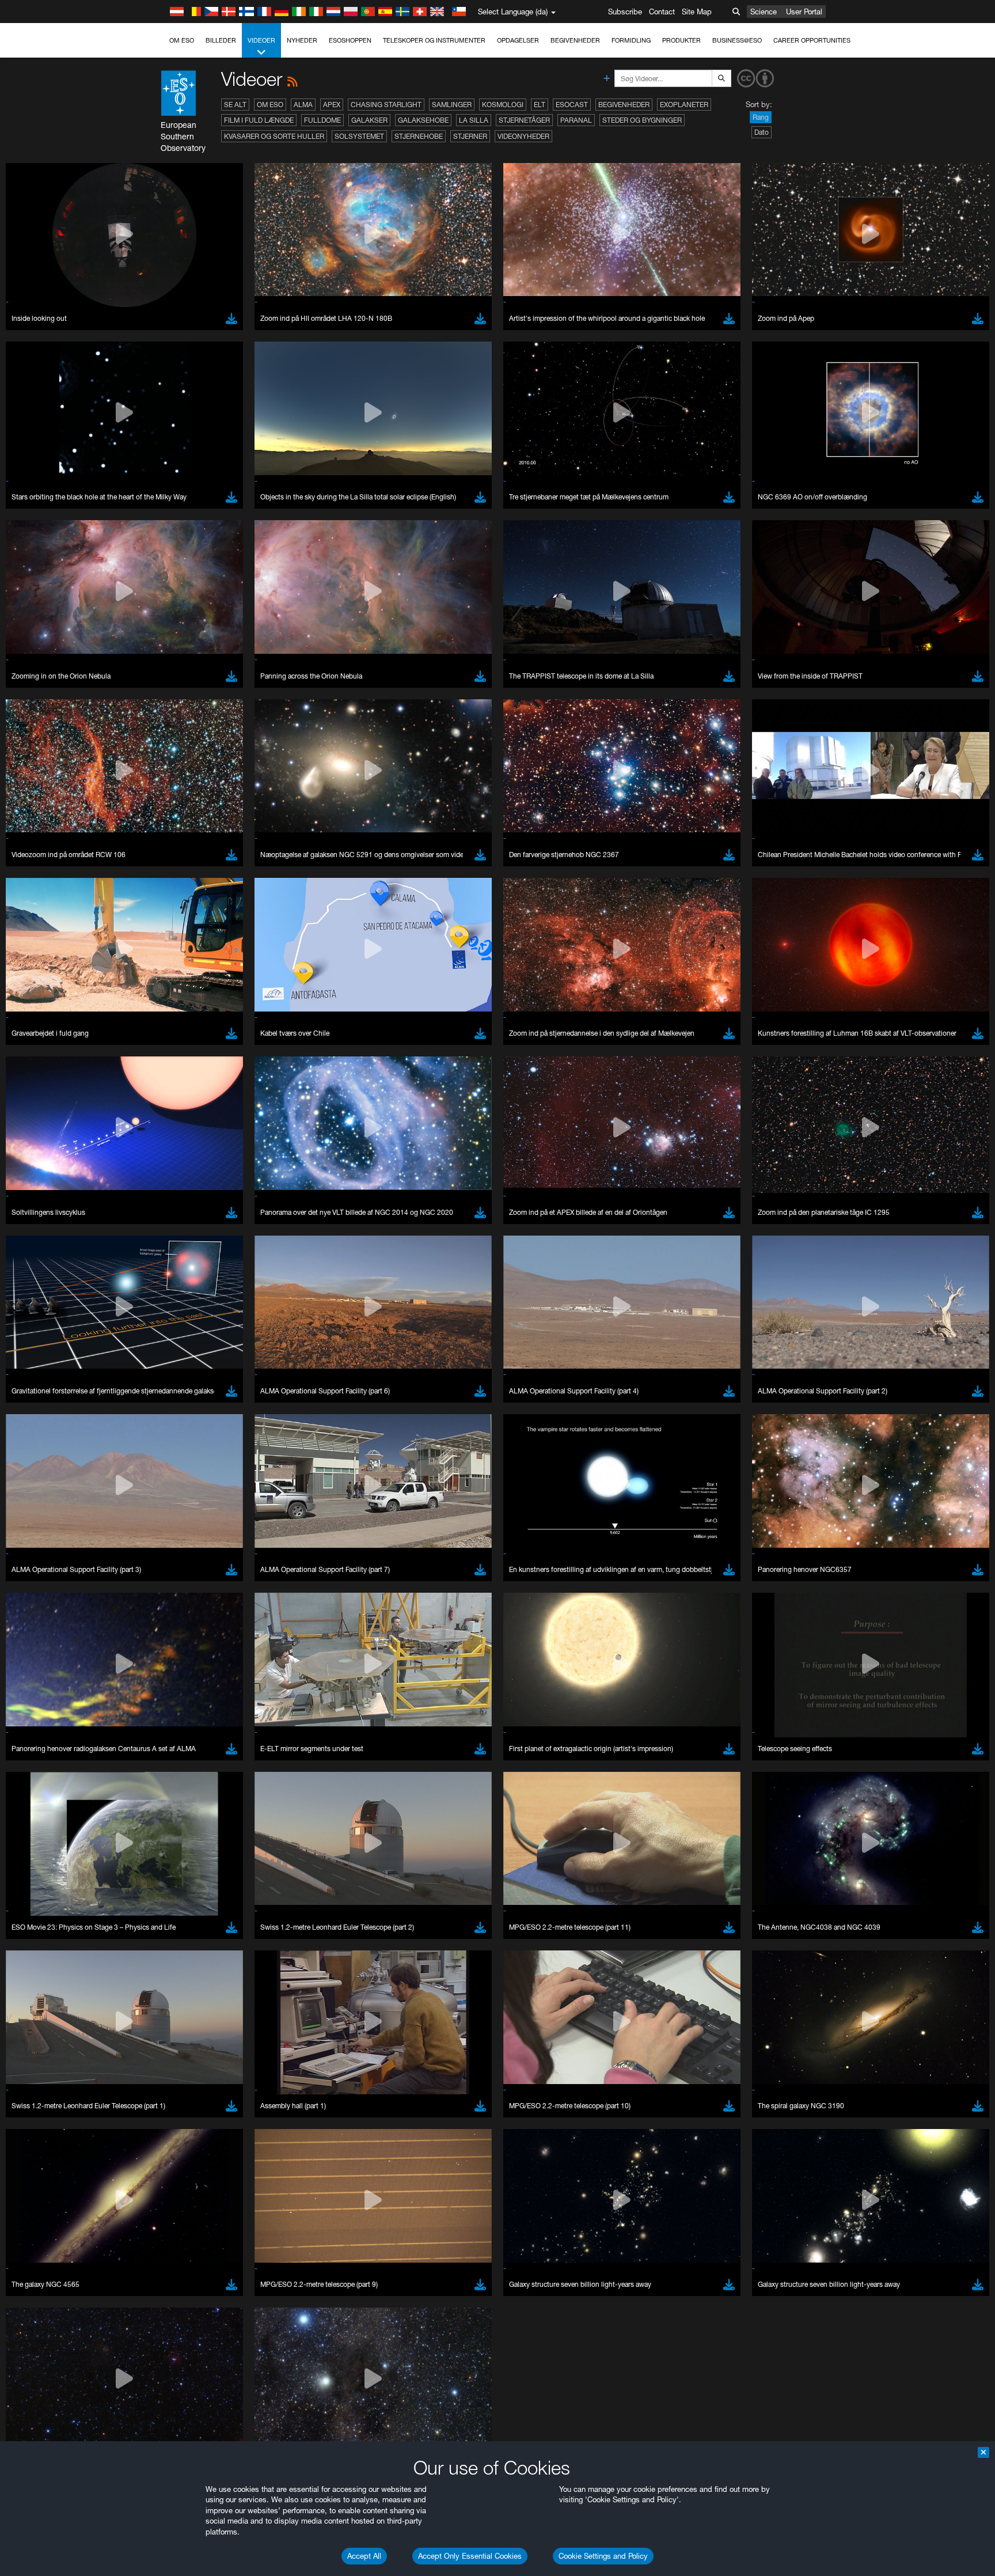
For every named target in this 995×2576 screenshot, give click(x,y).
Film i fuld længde (259, 120)
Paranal (576, 120)
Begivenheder (575, 40)
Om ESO (182, 40)
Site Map (697, 12)
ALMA (303, 105)
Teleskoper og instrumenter (434, 40)
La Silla (474, 120)
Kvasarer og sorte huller (274, 136)
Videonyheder (523, 136)
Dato (762, 132)
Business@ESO (737, 40)
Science (764, 12)
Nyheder (302, 40)
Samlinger (452, 105)
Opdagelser (518, 40)
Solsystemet (359, 136)
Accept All (364, 2556)
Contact (662, 12)
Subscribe (625, 12)
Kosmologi (503, 105)
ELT (540, 105)
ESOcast (572, 105)
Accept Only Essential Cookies (470, 2556)
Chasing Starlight (386, 105)
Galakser (369, 120)
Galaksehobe (423, 120)
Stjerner (470, 136)
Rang (761, 117)
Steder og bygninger (642, 120)
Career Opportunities (812, 40)
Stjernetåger (524, 120)
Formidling (631, 40)
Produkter (681, 40)
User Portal (804, 12)
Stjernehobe (419, 136)
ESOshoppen (350, 40)
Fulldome (322, 120)
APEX (332, 105)
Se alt (235, 105)
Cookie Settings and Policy (603, 2556)
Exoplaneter (684, 105)
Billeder (221, 40)
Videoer (261, 40)
